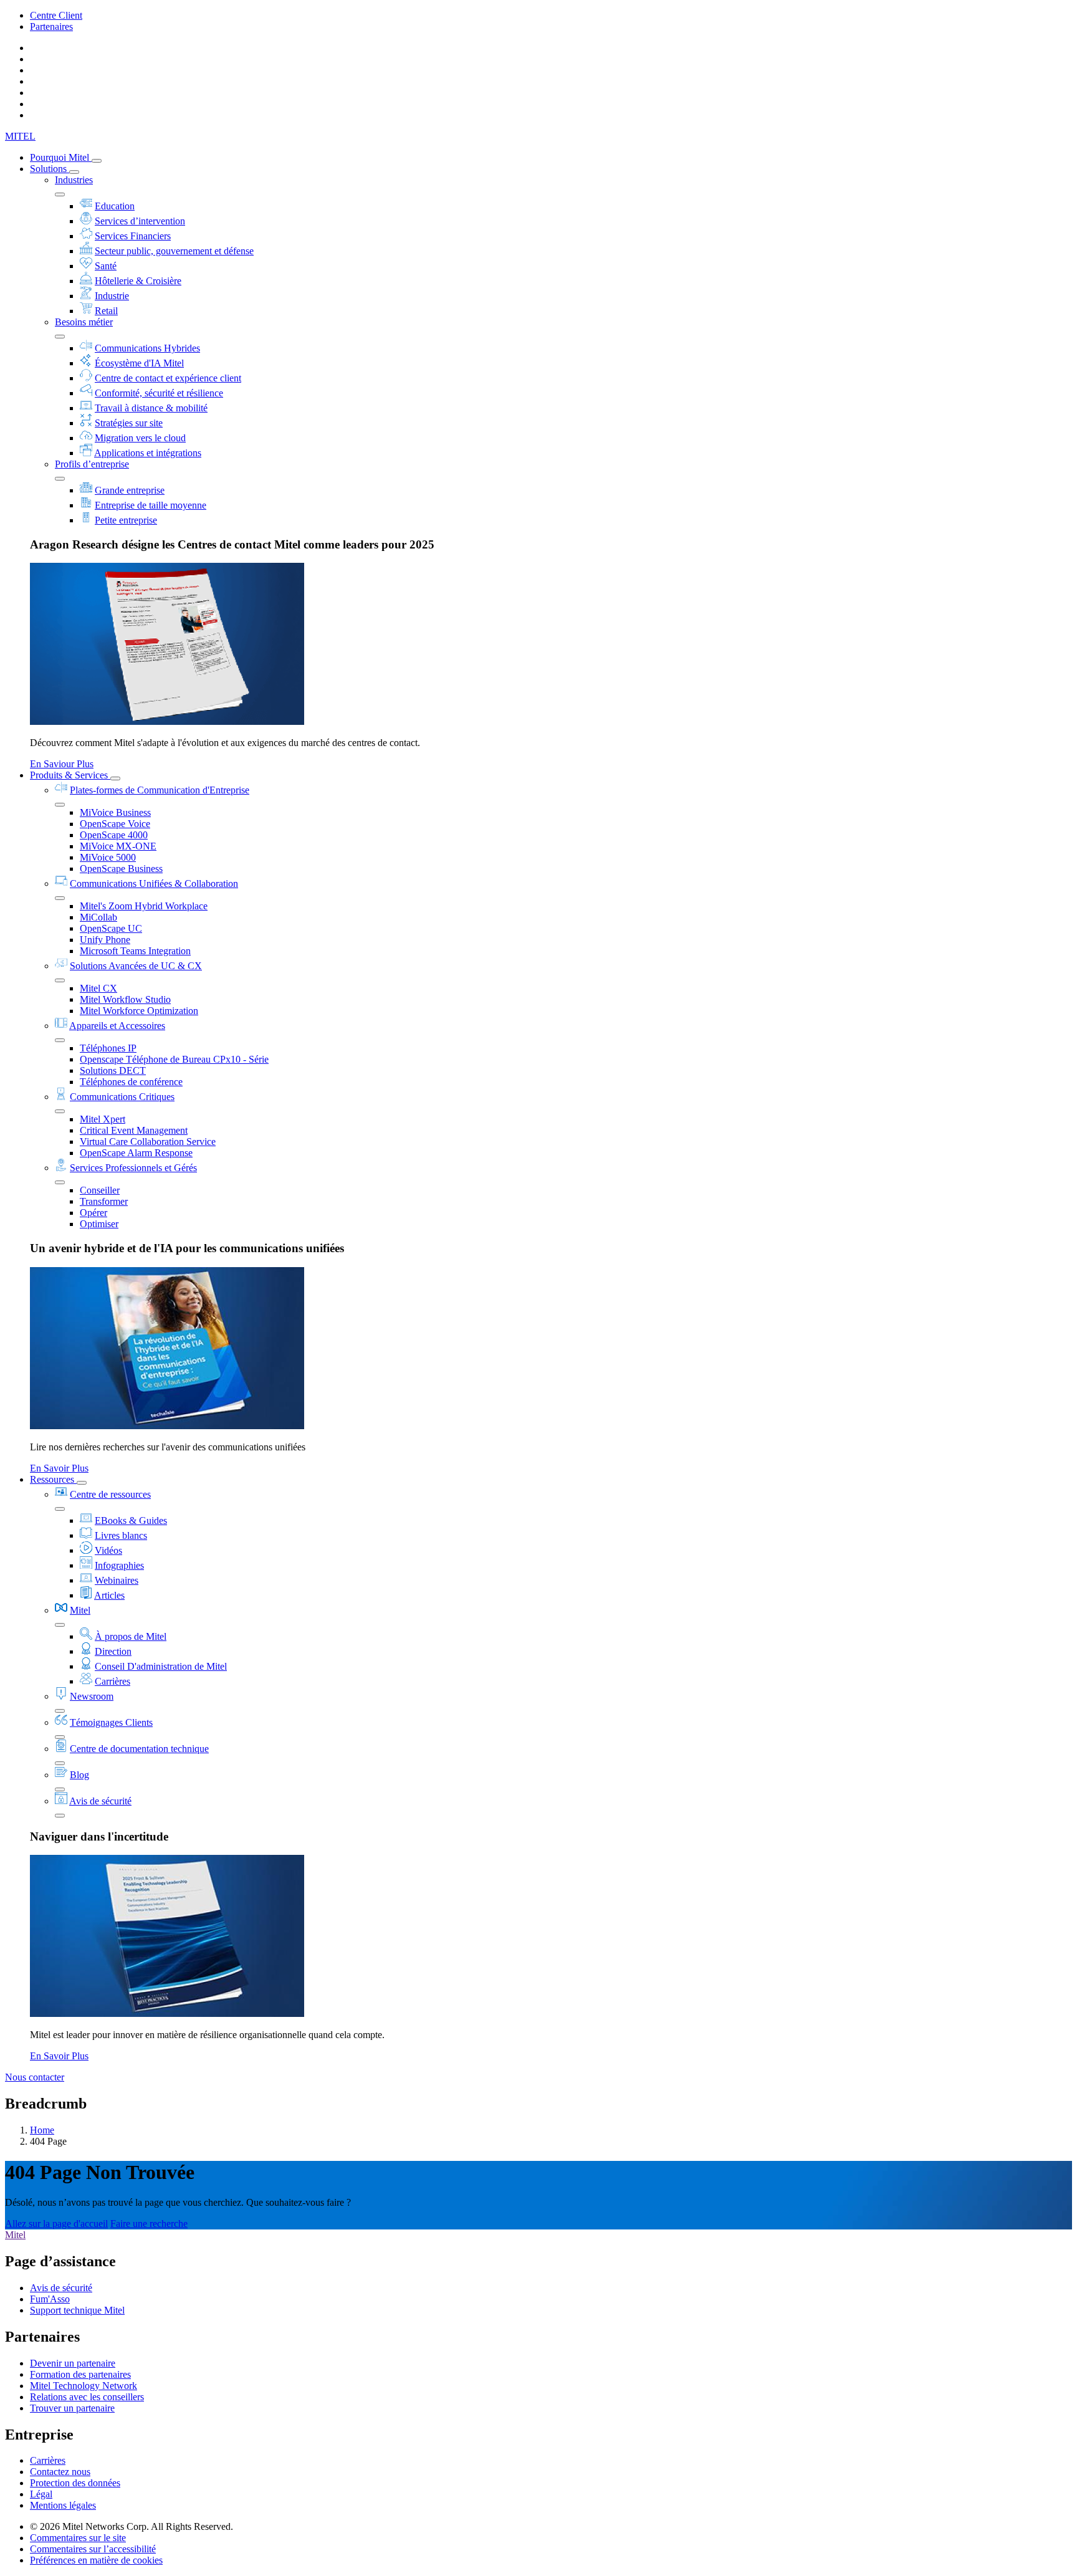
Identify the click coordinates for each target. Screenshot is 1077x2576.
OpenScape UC (111, 928)
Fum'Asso (50, 2299)
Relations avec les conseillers (87, 2397)
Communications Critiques (122, 1097)
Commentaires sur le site (78, 2538)
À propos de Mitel (131, 1636)
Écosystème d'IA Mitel (139, 363)
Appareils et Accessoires (117, 1026)
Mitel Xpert (103, 1119)
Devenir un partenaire (73, 2363)
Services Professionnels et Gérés (133, 1168)
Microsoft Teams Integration (135, 951)
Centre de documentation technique (139, 1749)
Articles (109, 1595)
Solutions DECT (113, 1070)
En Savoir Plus (59, 1468)
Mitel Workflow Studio (125, 999)
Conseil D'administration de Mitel (161, 1666)
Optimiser (99, 1224)
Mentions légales (63, 2505)
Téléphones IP (108, 1048)
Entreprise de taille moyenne (151, 505)
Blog (79, 1775)
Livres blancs (121, 1535)
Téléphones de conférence (131, 1082)
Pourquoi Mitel (61, 157)
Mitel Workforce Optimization (139, 1011)
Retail (106, 311)
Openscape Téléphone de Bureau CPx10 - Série (174, 1059)
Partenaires (51, 26)
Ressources (53, 1479)
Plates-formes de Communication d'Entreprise (160, 790)
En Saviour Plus (62, 764)
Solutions (50, 169)
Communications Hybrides (147, 348)
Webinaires (117, 1580)
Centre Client (56, 15)
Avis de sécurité (100, 1801)
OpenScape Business (121, 869)
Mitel (80, 1610)
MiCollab (98, 917)
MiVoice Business (115, 812)
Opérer (93, 1213)
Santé (106, 266)
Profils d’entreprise (92, 464)
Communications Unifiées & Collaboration (154, 883)
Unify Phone (105, 940)
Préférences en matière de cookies (96, 2560)
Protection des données (75, 2483)
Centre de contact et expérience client (168, 378)
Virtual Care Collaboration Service (148, 1142)
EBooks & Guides (131, 1520)
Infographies (119, 1565)
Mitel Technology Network (84, 2386)
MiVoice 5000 (108, 857)
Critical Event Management (134, 1130)
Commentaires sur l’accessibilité (93, 2549)
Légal (41, 2494)
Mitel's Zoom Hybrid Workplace (144, 906)
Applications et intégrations (148, 453)
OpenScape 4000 (114, 835)
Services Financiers (133, 236)
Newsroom (92, 1696)
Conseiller (100, 1190)
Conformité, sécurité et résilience (159, 393)
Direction (113, 1651)
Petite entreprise (126, 520)
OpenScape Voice (115, 824)
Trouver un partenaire (72, 2408)
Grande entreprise (130, 490)
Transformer (104, 1201)
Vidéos (108, 1550)
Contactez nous (60, 2472)
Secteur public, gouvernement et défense (174, 251)
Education (115, 206)
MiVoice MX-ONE (118, 846)
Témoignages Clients (111, 1722)
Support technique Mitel (77, 2310)
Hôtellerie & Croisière (138, 281)
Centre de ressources (110, 1494)
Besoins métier (84, 322)
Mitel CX (98, 988)
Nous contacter (35, 2077)
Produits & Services (70, 775)
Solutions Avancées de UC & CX (136, 966)
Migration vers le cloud (140, 438)
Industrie (112, 296)
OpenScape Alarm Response (136, 1153)
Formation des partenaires (80, 2374)
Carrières (112, 1681)
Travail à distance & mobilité (151, 408)
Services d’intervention (140, 221)
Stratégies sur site (129, 423)
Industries (74, 180)
